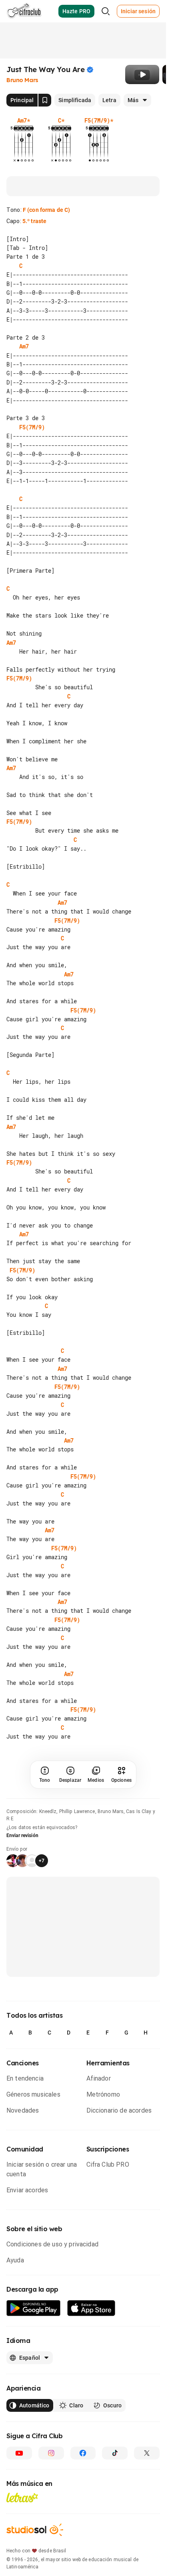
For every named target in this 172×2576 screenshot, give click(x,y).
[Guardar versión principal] (45, 100)
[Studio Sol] (35, 2530)
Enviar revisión (22, 1835)
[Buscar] (106, 11)
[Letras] (22, 2498)
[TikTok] (115, 2453)
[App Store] (91, 2308)
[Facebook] (83, 2453)
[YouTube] (19, 2453)
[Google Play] (34, 2308)
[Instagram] (51, 2453)
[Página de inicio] (24, 11)
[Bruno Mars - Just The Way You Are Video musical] (142, 74)
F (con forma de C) (47, 210)
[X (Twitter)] (147, 2453)
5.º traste (34, 221)
